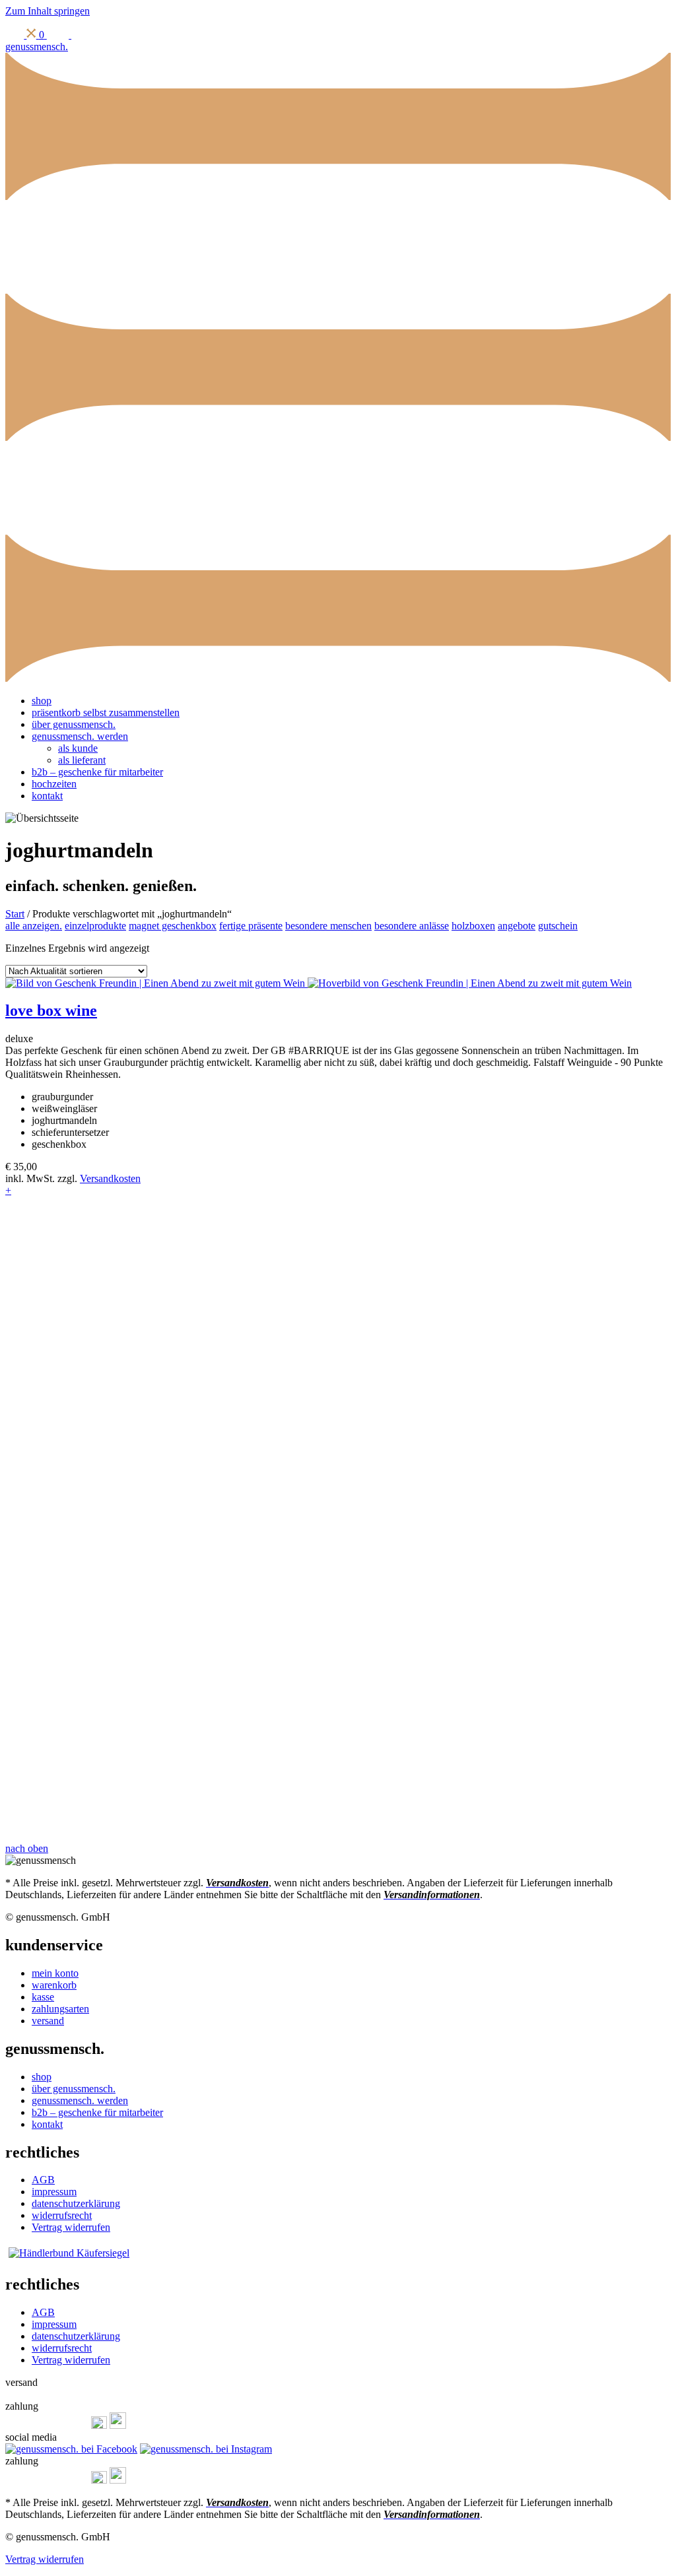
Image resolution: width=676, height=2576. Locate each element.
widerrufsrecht (62, 2215)
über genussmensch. (74, 724)
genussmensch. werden (80, 736)
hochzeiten (54, 784)
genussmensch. (37, 47)
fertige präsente (251, 926)
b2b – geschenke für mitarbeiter (97, 772)
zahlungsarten (60, 2009)
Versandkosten (110, 1178)
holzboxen (473, 926)
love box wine (51, 1010)
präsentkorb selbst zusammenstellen (106, 712)
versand (48, 2021)
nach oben (27, 1848)
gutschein (558, 926)
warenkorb (54, 1985)
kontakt (47, 796)
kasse (43, 1997)
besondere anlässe (412, 926)
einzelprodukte (95, 926)
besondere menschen (328, 926)
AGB (43, 2180)
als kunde (78, 748)
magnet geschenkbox (173, 926)
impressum (54, 2192)
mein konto (55, 1973)
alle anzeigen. (34, 926)
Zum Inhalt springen (48, 11)
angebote (517, 926)
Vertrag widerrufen (71, 2227)
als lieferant (82, 760)
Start (15, 914)
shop (42, 701)
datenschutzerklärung (76, 2203)
